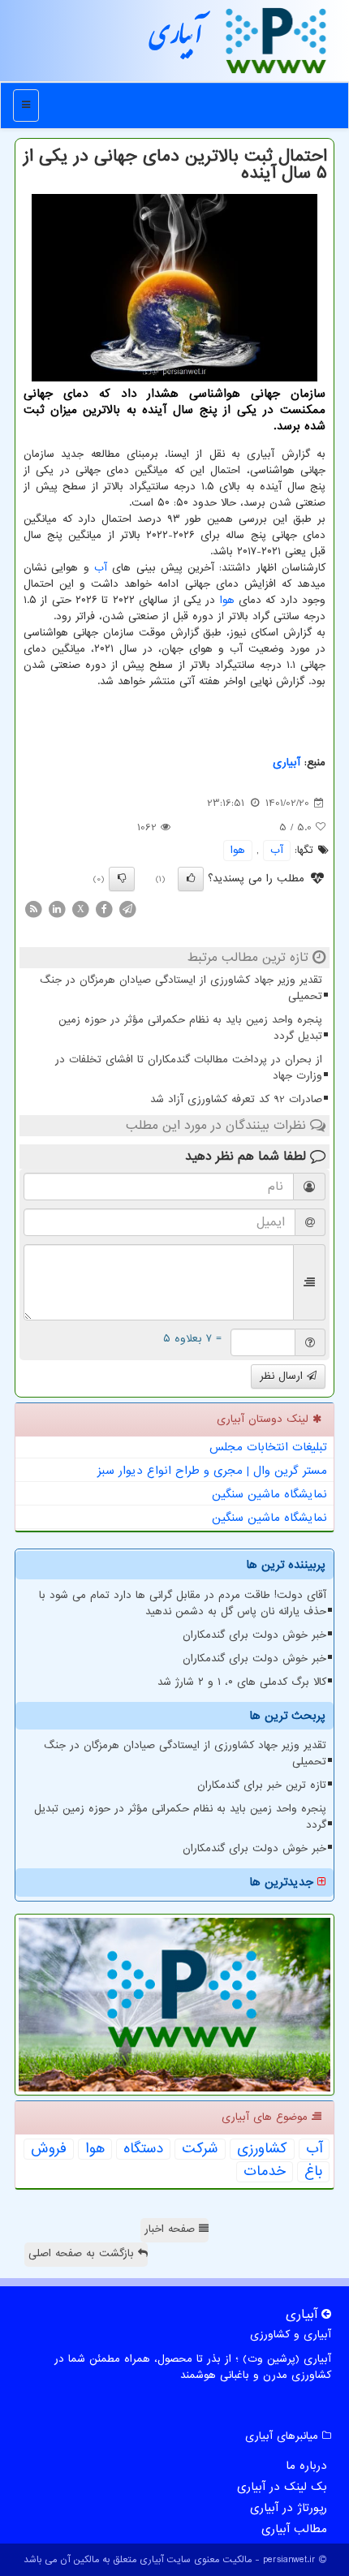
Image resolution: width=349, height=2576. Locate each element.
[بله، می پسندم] (191, 879)
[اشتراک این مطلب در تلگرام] (127, 909)
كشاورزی (262, 2149)
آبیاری (176, 40)
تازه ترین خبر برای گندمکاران (262, 1785)
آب (101, 568)
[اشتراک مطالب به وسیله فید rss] (33, 909)
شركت (200, 2149)
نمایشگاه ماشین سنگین (269, 1494)
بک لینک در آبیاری (282, 2487)
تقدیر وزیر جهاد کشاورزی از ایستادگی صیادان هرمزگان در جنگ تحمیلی (181, 988)
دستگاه (143, 2149)
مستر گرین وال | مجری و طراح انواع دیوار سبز (212, 1471)
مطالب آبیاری (294, 2529)
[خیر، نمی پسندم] (122, 879)
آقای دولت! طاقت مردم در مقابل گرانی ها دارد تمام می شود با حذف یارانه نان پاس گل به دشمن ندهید (183, 1603)
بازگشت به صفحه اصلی (83, 2253)
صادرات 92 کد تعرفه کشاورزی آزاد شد (236, 1099)
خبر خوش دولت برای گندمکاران (254, 1635)
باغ (313, 2172)
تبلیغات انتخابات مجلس (268, 1447)
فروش (49, 2149)
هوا (227, 600)
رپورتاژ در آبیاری (289, 2508)
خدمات (265, 2172)
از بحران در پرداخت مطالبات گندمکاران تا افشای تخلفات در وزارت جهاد (189, 1068)
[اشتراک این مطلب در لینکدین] (57, 909)
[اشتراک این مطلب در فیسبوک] (104, 909)
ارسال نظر (283, 1376)
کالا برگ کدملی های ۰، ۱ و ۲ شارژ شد (242, 1682)
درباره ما (306, 2466)
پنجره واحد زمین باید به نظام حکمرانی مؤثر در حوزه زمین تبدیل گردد (190, 1028)
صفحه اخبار (172, 2229)
